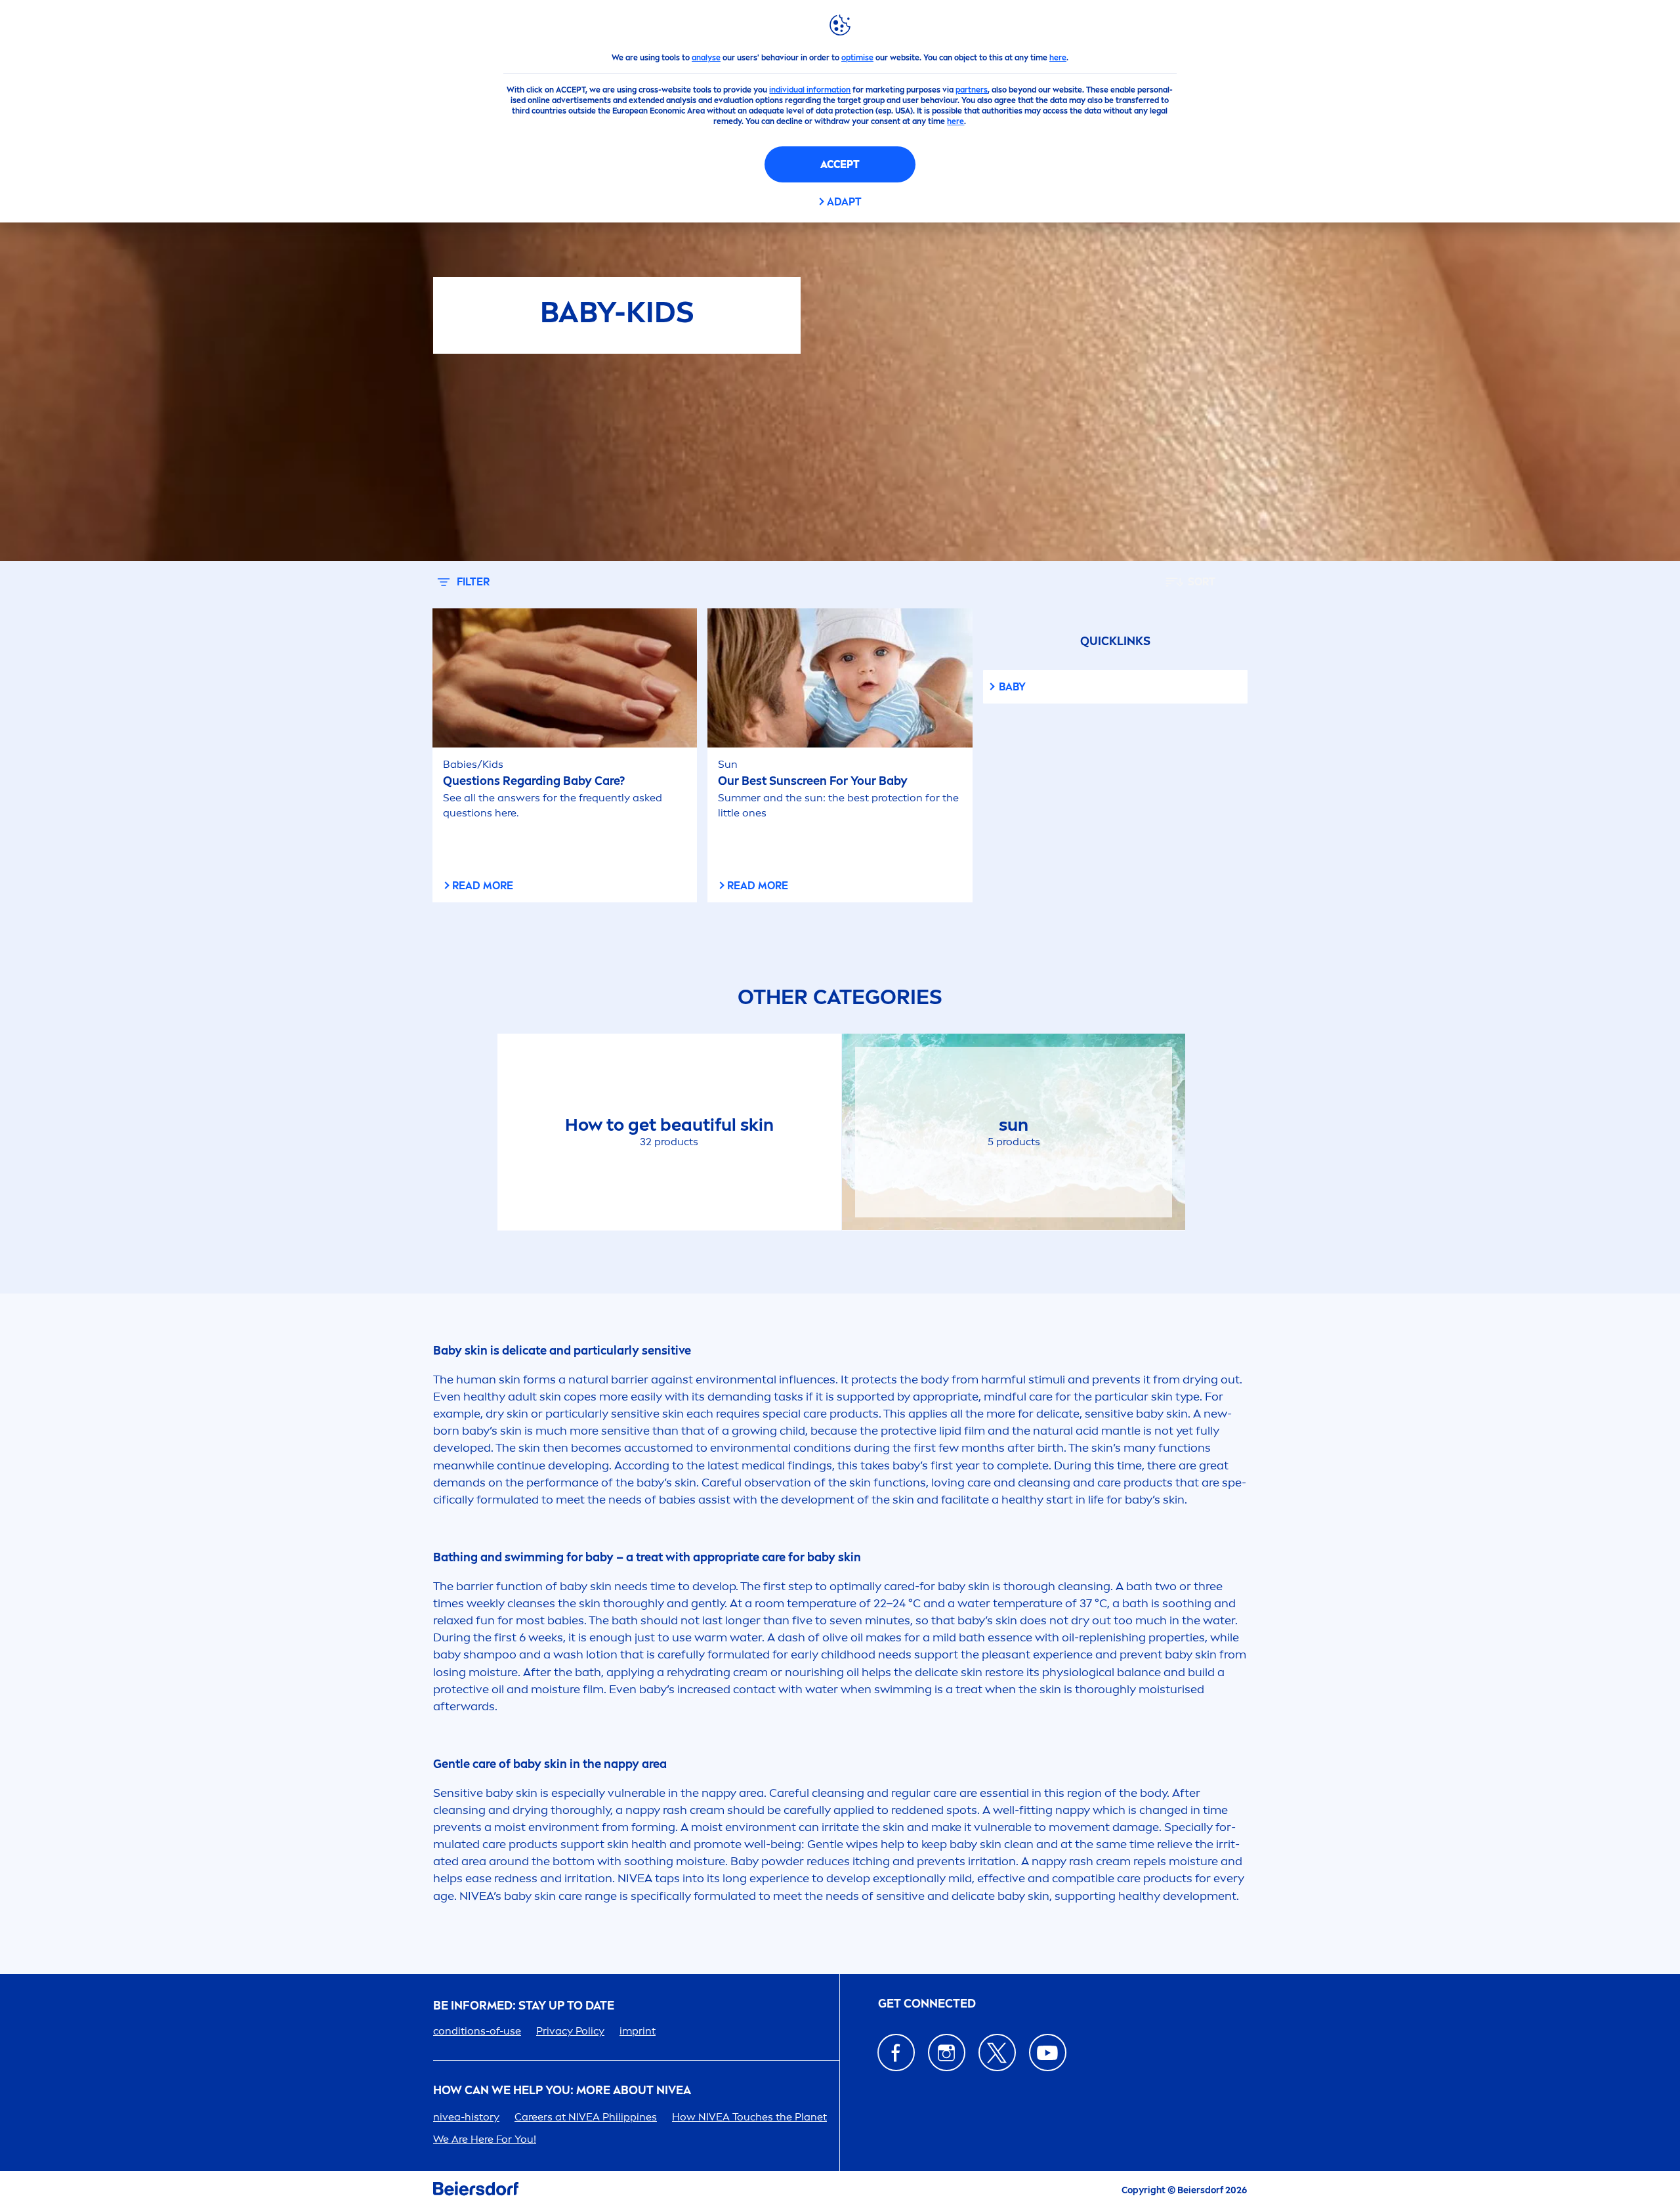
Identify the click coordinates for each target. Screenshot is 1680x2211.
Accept (840, 164)
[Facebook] (896, 2053)
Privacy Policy (570, 2031)
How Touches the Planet (749, 2117)
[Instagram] (947, 2053)
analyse (706, 58)
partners (972, 90)
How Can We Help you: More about (562, 2091)
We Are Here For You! (485, 2139)
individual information (810, 90)
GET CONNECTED (927, 2004)
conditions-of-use (477, 2031)
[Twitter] (997, 2053)
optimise (857, 58)
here (1058, 58)
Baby (1012, 687)
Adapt (844, 202)
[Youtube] (1048, 2053)
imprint (638, 2031)
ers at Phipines (586, 2117)
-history (466, 2117)
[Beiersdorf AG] (476, 2191)
